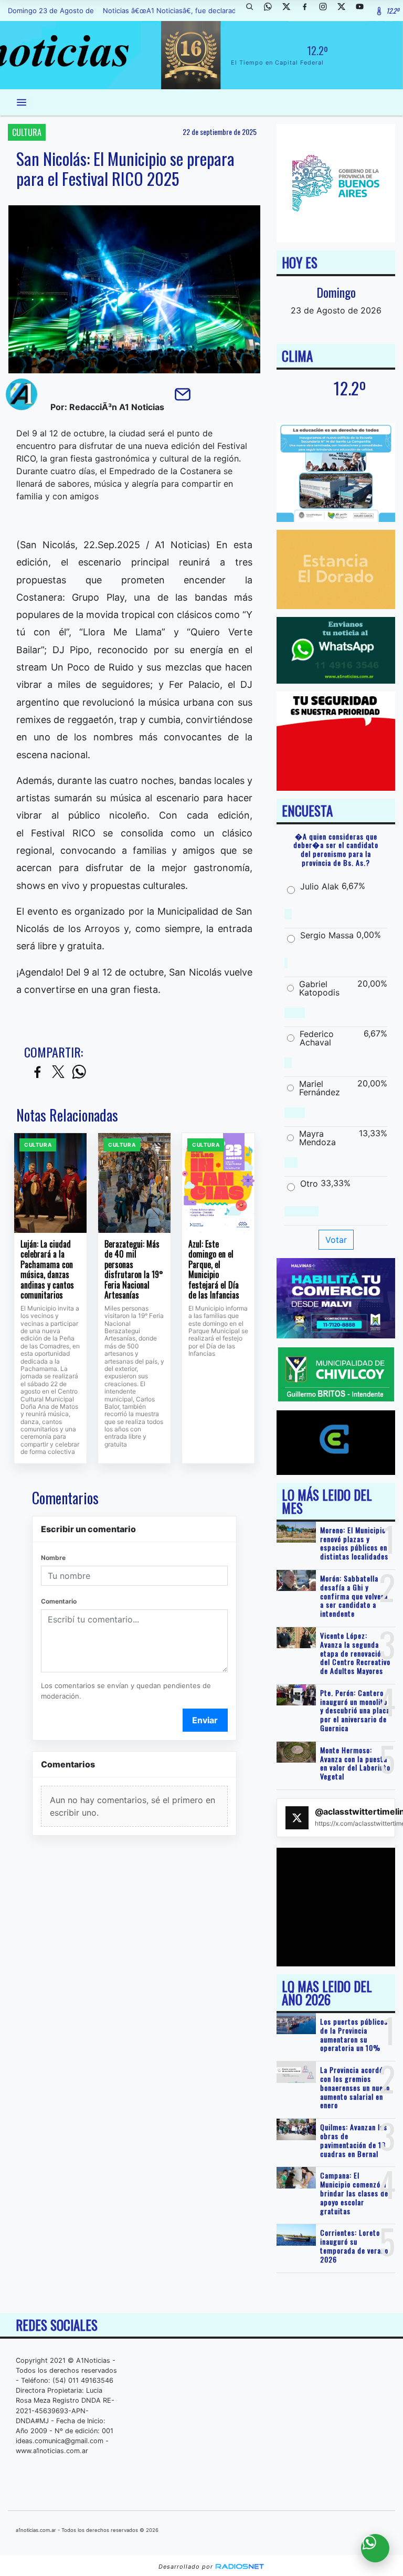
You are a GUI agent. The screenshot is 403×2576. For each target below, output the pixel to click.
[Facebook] (309, 11)
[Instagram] (327, 11)
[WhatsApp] (272, 11)
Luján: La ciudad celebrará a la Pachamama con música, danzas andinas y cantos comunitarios (47, 1270)
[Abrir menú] (22, 102)
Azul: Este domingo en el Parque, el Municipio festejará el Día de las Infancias (214, 1270)
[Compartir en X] (58, 1072)
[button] (253, 11)
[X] (290, 11)
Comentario (59, 1601)
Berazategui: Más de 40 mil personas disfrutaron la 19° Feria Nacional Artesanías (134, 1270)
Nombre (53, 1558)
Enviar (205, 1720)
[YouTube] (364, 11)
